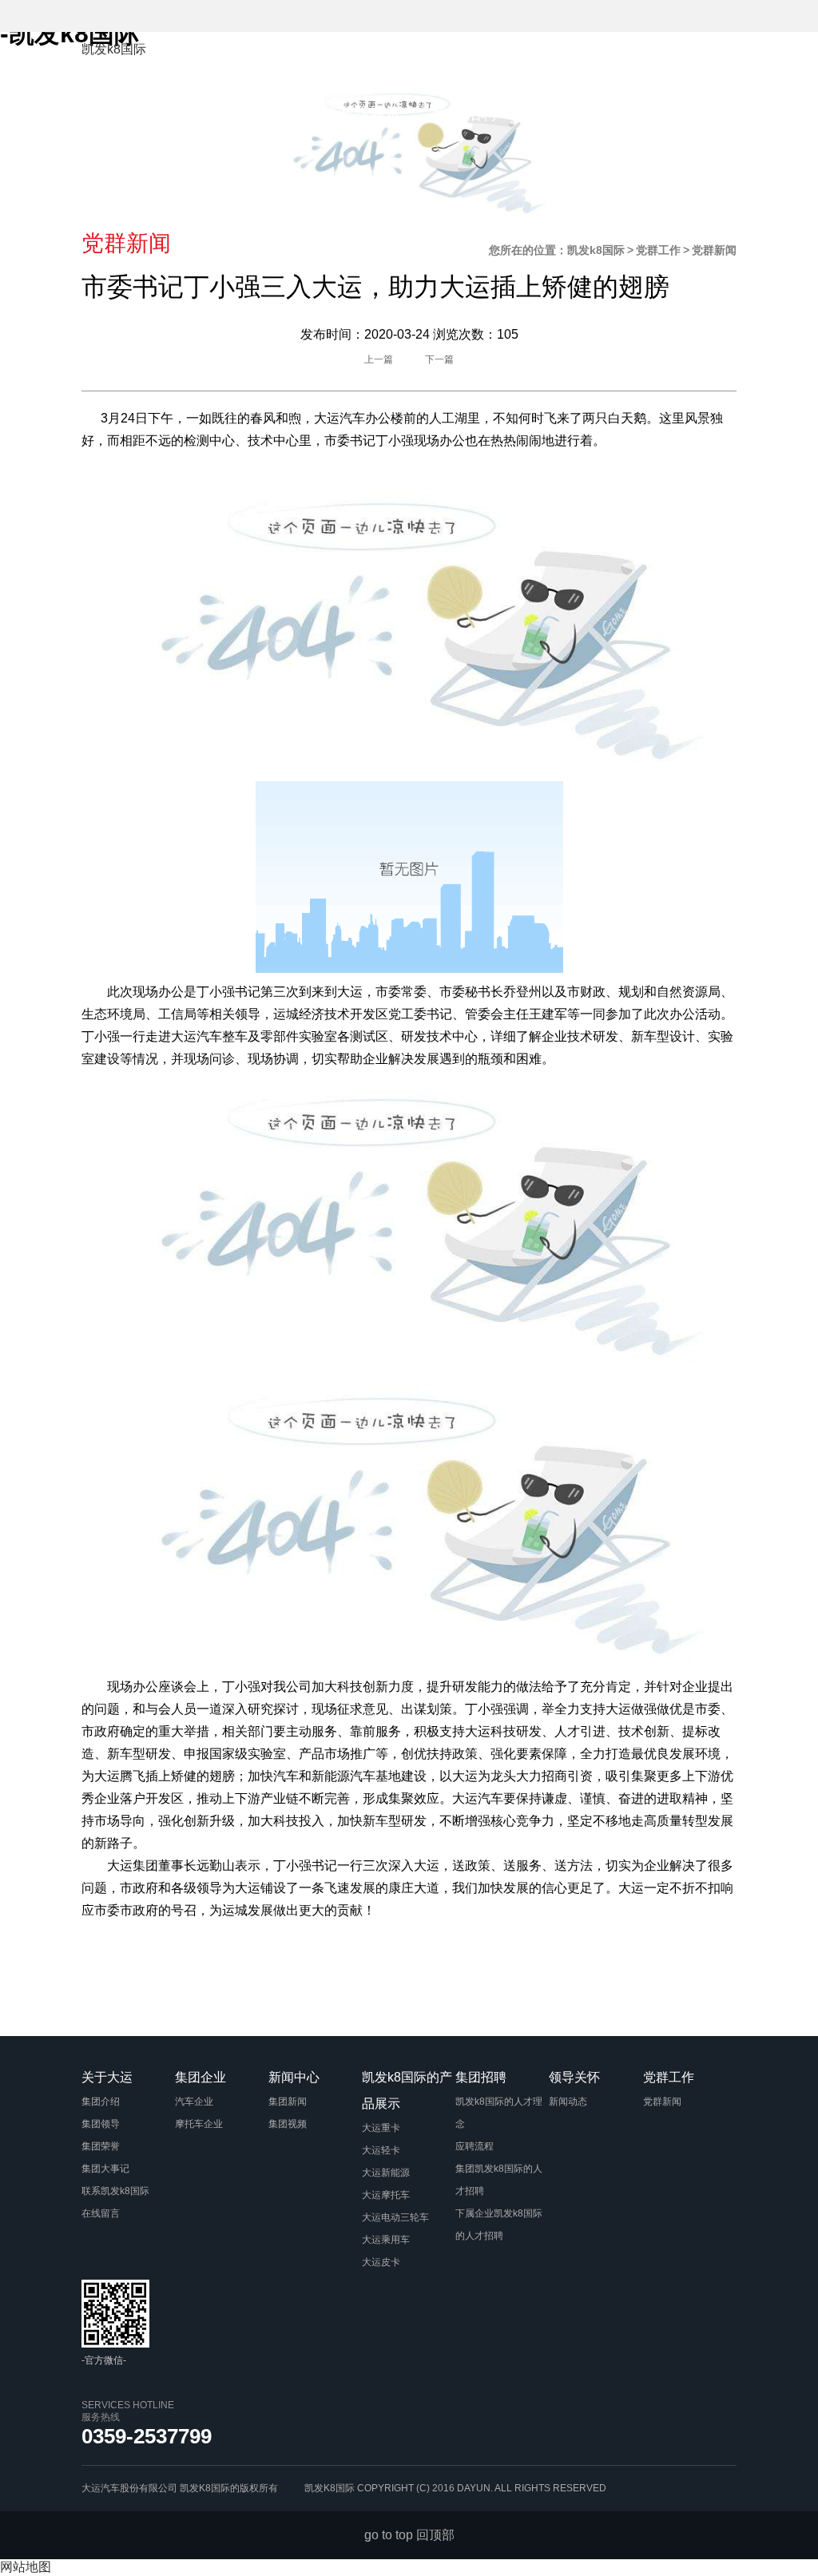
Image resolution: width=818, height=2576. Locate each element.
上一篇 (379, 359)
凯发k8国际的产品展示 (321, 113)
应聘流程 (475, 2146)
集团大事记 (105, 2169)
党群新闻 (662, 2102)
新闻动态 (568, 2102)
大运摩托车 (386, 2195)
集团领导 (101, 2124)
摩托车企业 (199, 2124)
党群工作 (657, 113)
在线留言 (101, 2213)
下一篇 (439, 359)
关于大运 (385, 59)
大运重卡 (381, 2128)
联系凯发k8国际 (115, 2191)
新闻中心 (577, 59)
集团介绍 (101, 2102)
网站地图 (26, 2567)
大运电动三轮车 (395, 2217)
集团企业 (481, 59)
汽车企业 (194, 2102)
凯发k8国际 (114, 49)
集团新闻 (288, 2102)
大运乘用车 (386, 2240)
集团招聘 (465, 113)
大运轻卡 (381, 2150)
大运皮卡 (381, 2262)
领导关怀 (561, 113)
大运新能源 (386, 2173)
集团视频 (288, 2124)
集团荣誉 (101, 2146)
